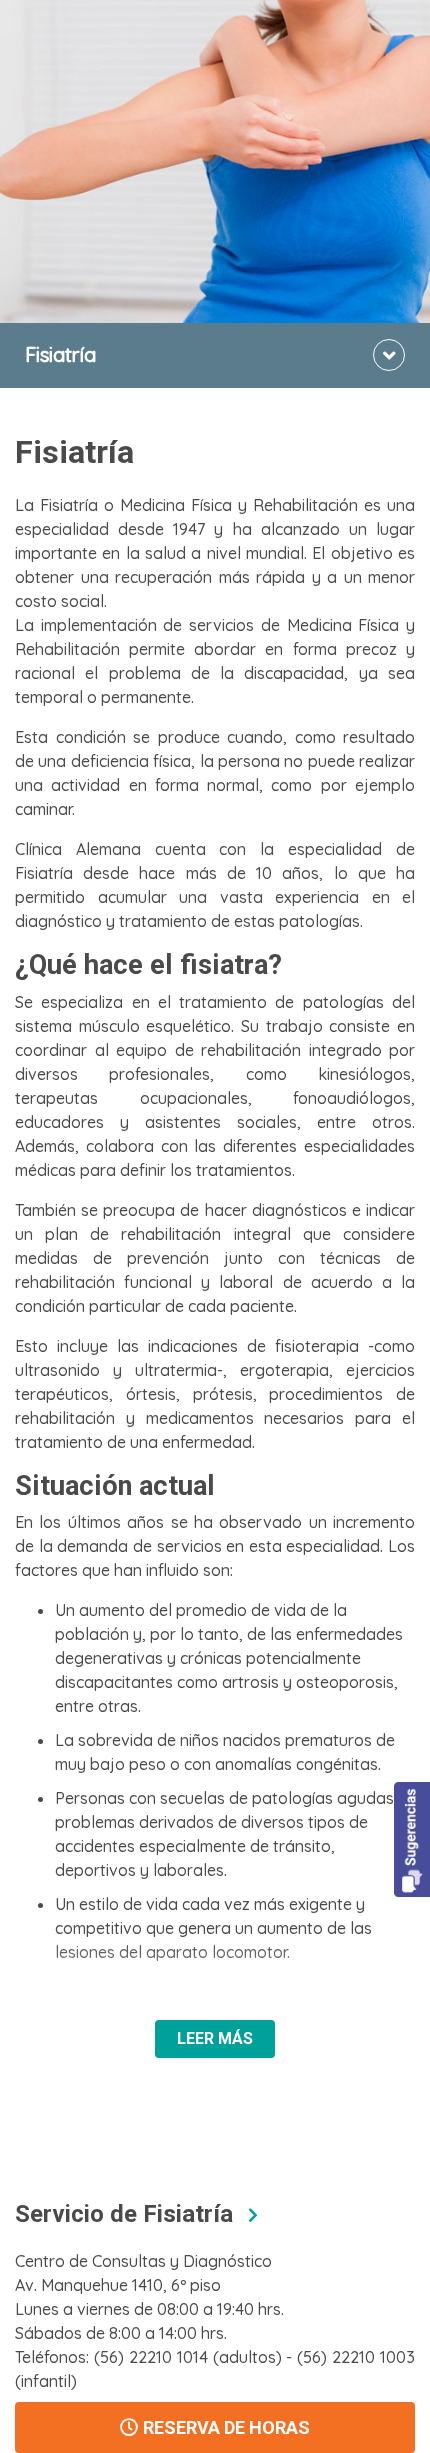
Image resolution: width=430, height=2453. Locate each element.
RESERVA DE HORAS (226, 2427)
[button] (412, 1839)
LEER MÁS (215, 2038)
